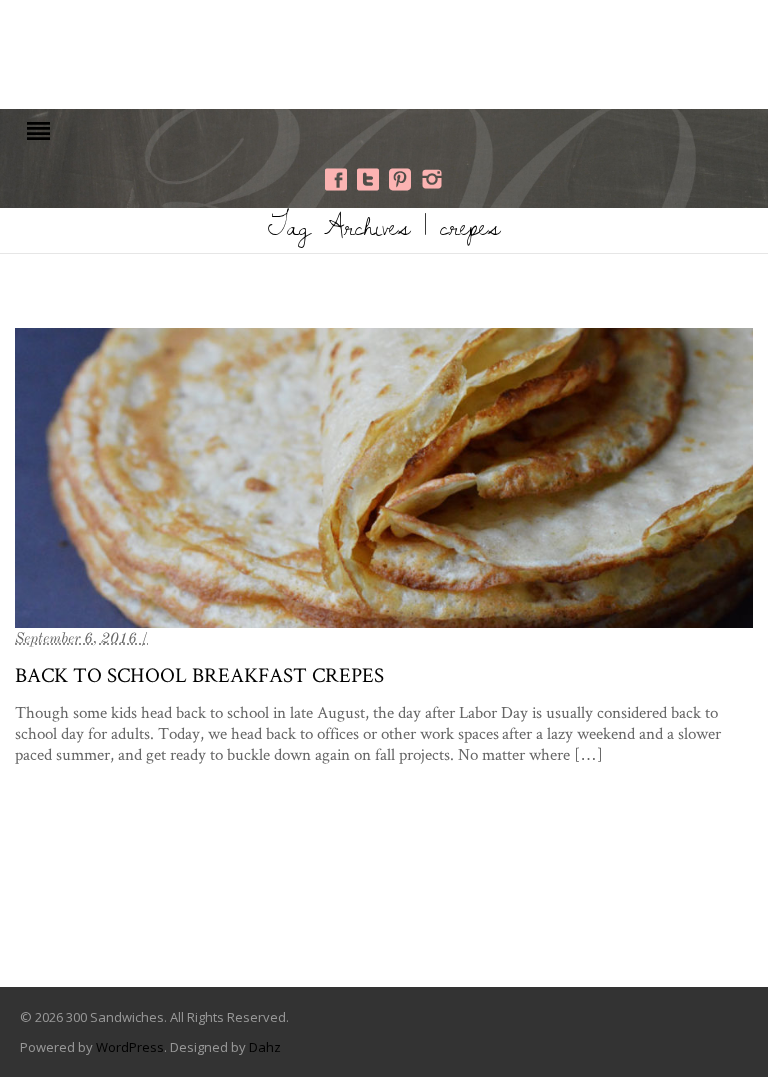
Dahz (265, 1047)
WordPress (130, 1047)
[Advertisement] (384, 52)
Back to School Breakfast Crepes (199, 674)
